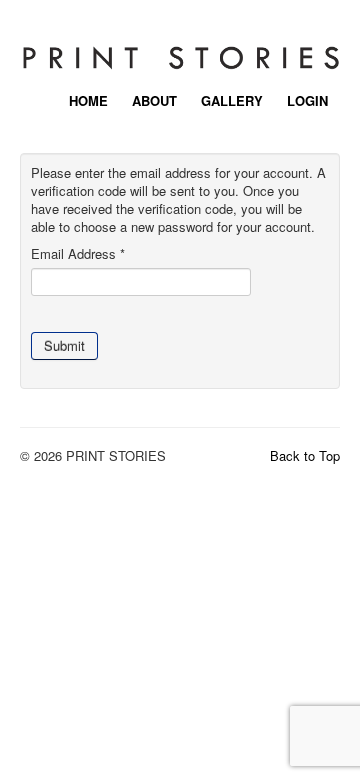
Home (88, 99)
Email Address (78, 254)
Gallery (232, 99)
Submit (64, 345)
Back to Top (305, 455)
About (154, 99)
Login (307, 99)
